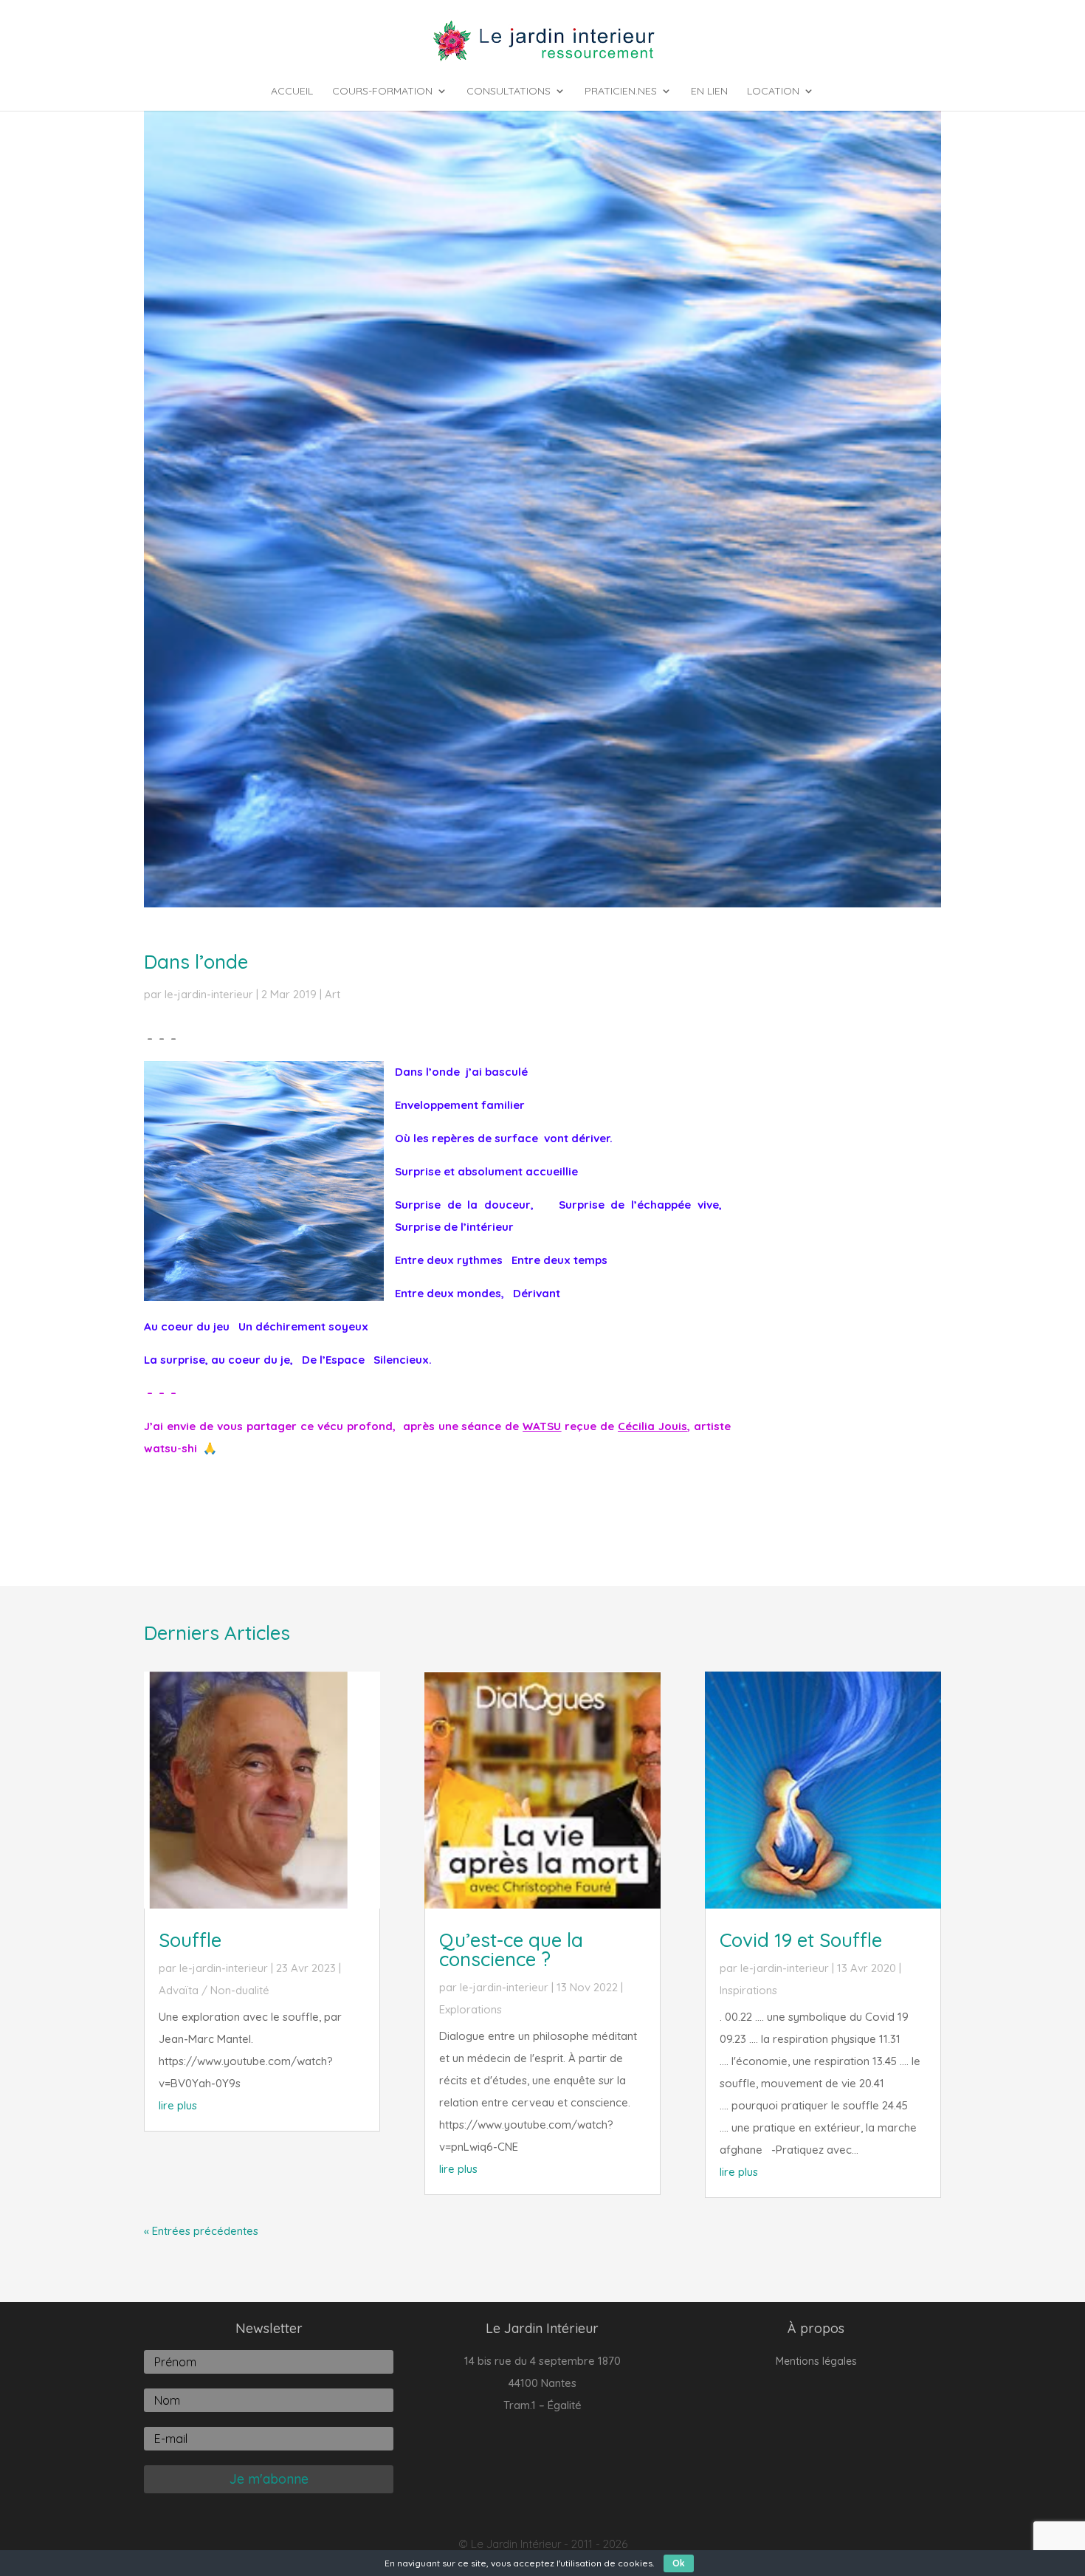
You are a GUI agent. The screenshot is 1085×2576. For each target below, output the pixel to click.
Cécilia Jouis (652, 1426)
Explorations (471, 2009)
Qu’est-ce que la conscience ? (511, 1950)
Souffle (190, 1940)
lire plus (178, 2105)
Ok (679, 2563)
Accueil (292, 92)
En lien (709, 92)
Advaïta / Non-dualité (214, 1990)
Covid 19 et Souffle (801, 1940)
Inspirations (748, 1990)
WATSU (542, 1426)
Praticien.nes (621, 92)
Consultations (509, 92)
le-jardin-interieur (209, 994)
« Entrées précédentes (201, 2231)
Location (773, 92)
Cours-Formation (382, 92)
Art (333, 994)
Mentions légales (816, 2362)
